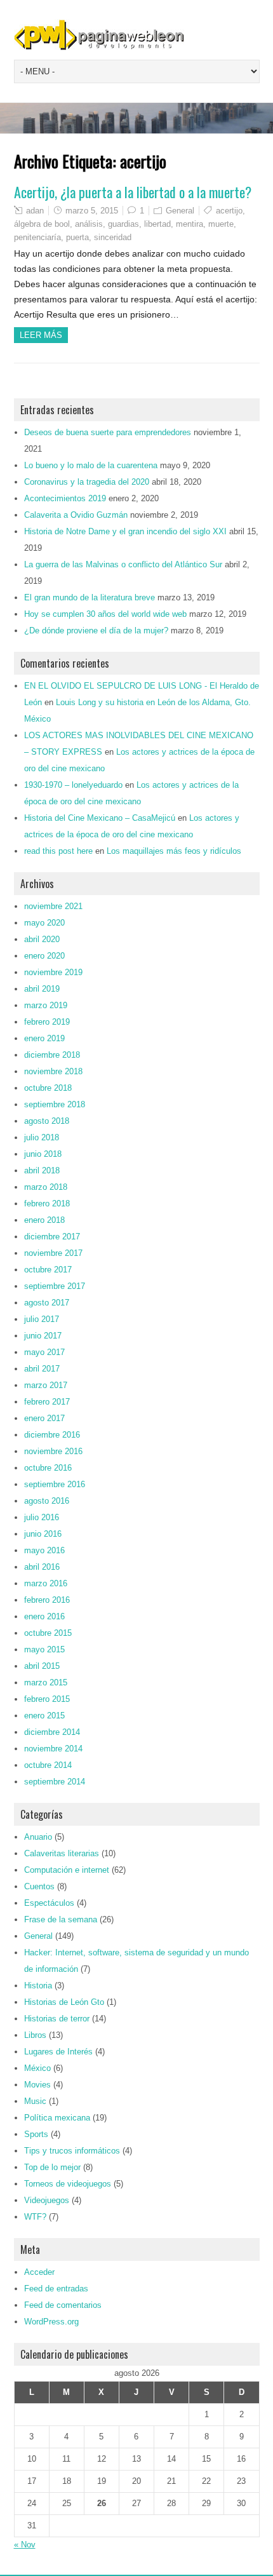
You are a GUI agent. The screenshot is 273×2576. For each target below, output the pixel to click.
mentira (190, 224)
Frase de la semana (61, 1919)
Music (35, 2101)
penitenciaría (37, 237)
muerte (221, 224)
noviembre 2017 (53, 1253)
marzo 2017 (46, 1385)
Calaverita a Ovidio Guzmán (76, 515)
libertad (157, 224)
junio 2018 (43, 1154)
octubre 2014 (48, 1765)
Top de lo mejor (52, 2167)
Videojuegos (47, 2200)
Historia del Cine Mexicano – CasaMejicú (100, 818)
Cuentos (39, 1886)
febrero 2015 (47, 1699)
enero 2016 (44, 1616)
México (37, 2068)
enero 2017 (44, 1418)
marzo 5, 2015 (92, 211)
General (180, 211)
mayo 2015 (44, 1649)
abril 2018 (42, 1170)
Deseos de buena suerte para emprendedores (108, 432)
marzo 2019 (46, 1005)
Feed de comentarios (63, 2305)
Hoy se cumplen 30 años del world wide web (105, 614)
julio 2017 (42, 1319)
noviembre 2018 (53, 1071)
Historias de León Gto (64, 2002)
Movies (37, 2085)
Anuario (38, 1837)
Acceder (39, 2272)
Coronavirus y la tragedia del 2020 (87, 482)
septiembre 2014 (55, 1782)
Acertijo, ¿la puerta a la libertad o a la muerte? (133, 192)
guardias (123, 224)
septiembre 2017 (55, 1286)
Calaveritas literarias (62, 1853)
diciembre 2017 (52, 1237)
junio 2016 (43, 1534)
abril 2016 (42, 1567)
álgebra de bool (42, 224)
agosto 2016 (47, 1501)
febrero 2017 (47, 1402)
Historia (38, 1986)
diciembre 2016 (52, 1435)
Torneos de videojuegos (68, 2184)
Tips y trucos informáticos (72, 2151)
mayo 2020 (44, 923)
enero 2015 (44, 1716)
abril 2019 (42, 989)
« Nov (25, 2545)
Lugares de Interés (58, 2052)
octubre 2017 (48, 1270)
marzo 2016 (46, 1583)
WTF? (35, 2217)
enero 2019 (44, 1038)
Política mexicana (57, 2118)
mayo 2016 (44, 1550)
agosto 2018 (47, 1121)
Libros (35, 2035)
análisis (89, 224)
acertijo (229, 211)
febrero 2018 (47, 1204)
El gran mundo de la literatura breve (90, 597)
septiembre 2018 (55, 1104)
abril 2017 (42, 1369)
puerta (77, 237)
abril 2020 (42, 939)
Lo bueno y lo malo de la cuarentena (91, 465)
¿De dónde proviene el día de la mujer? (96, 631)
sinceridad (113, 237)
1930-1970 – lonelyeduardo (73, 785)
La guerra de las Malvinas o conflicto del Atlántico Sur (123, 564)
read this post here (58, 851)
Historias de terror (57, 2019)
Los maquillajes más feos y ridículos (174, 851)
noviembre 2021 (53, 906)
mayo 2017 (44, 1352)
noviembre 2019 (53, 972)
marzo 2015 (46, 1682)
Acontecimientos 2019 (65, 498)
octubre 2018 (48, 1088)
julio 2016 (42, 1517)
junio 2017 (43, 1336)
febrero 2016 (47, 1600)
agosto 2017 (47, 1303)
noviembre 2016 (53, 1451)
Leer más (41, 335)
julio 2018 (42, 1137)
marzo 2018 (46, 1187)
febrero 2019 (47, 1022)
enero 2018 (44, 1220)
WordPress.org (51, 2322)
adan (35, 211)
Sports (36, 2134)
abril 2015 (42, 1666)
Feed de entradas (56, 2289)
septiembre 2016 (55, 1484)
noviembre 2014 (53, 1749)
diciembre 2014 (52, 1732)
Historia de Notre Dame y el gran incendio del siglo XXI (125, 531)
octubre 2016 (48, 1468)
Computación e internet (67, 1870)
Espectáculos (49, 1903)
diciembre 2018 (52, 1055)
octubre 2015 (48, 1633)
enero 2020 (44, 956)
